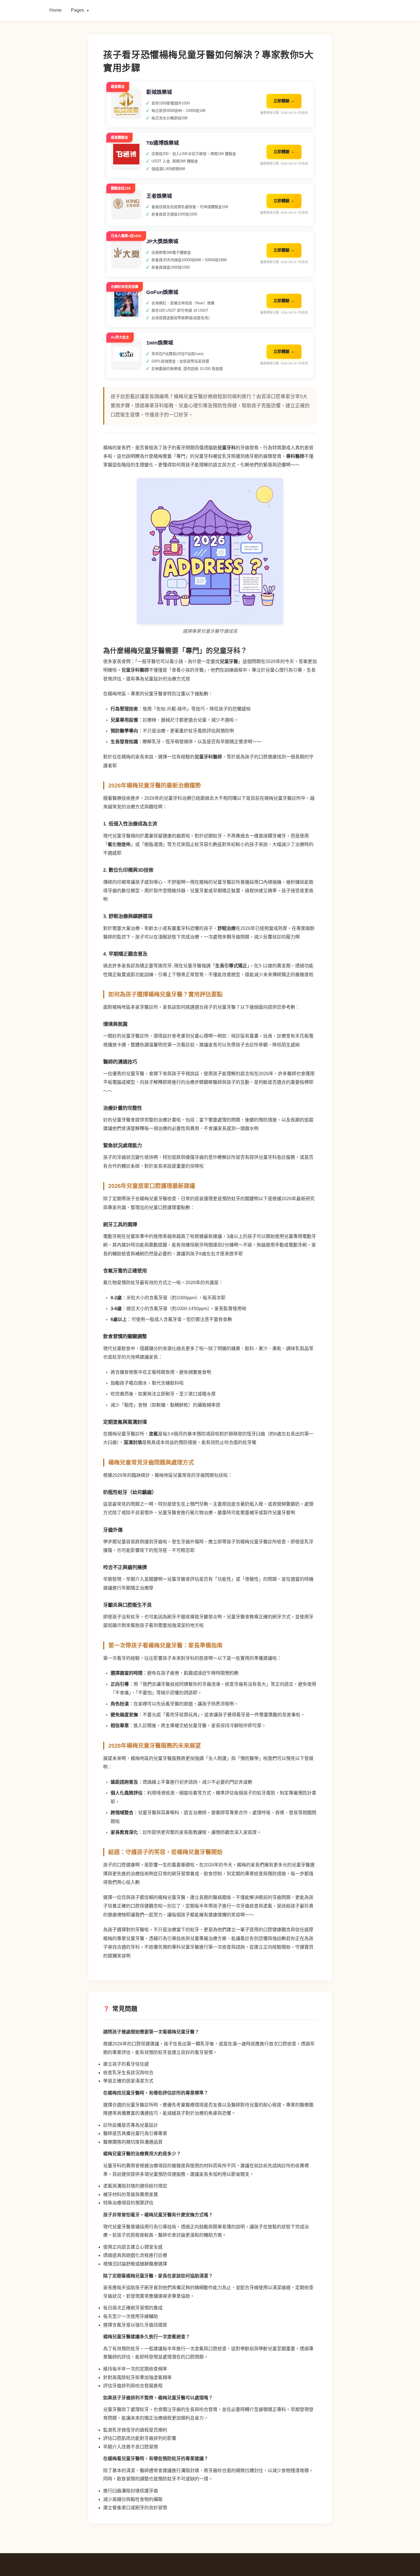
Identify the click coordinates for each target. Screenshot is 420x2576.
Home (56, 10)
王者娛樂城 (159, 196)
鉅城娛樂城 (159, 92)
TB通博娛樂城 (163, 143)
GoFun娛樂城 (162, 292)
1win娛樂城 (160, 343)
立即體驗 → (284, 101)
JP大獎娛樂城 (162, 241)
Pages (80, 10)
